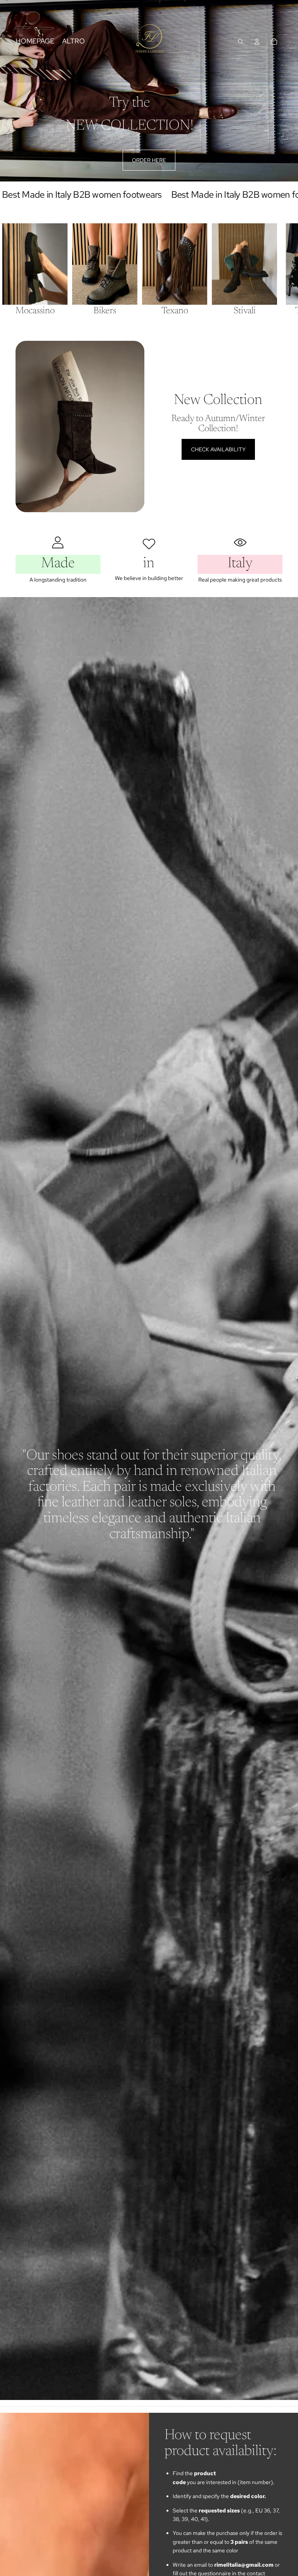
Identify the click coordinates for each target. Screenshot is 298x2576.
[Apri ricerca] (241, 41)
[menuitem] (74, 41)
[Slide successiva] (273, 271)
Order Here (149, 160)
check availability (218, 449)
